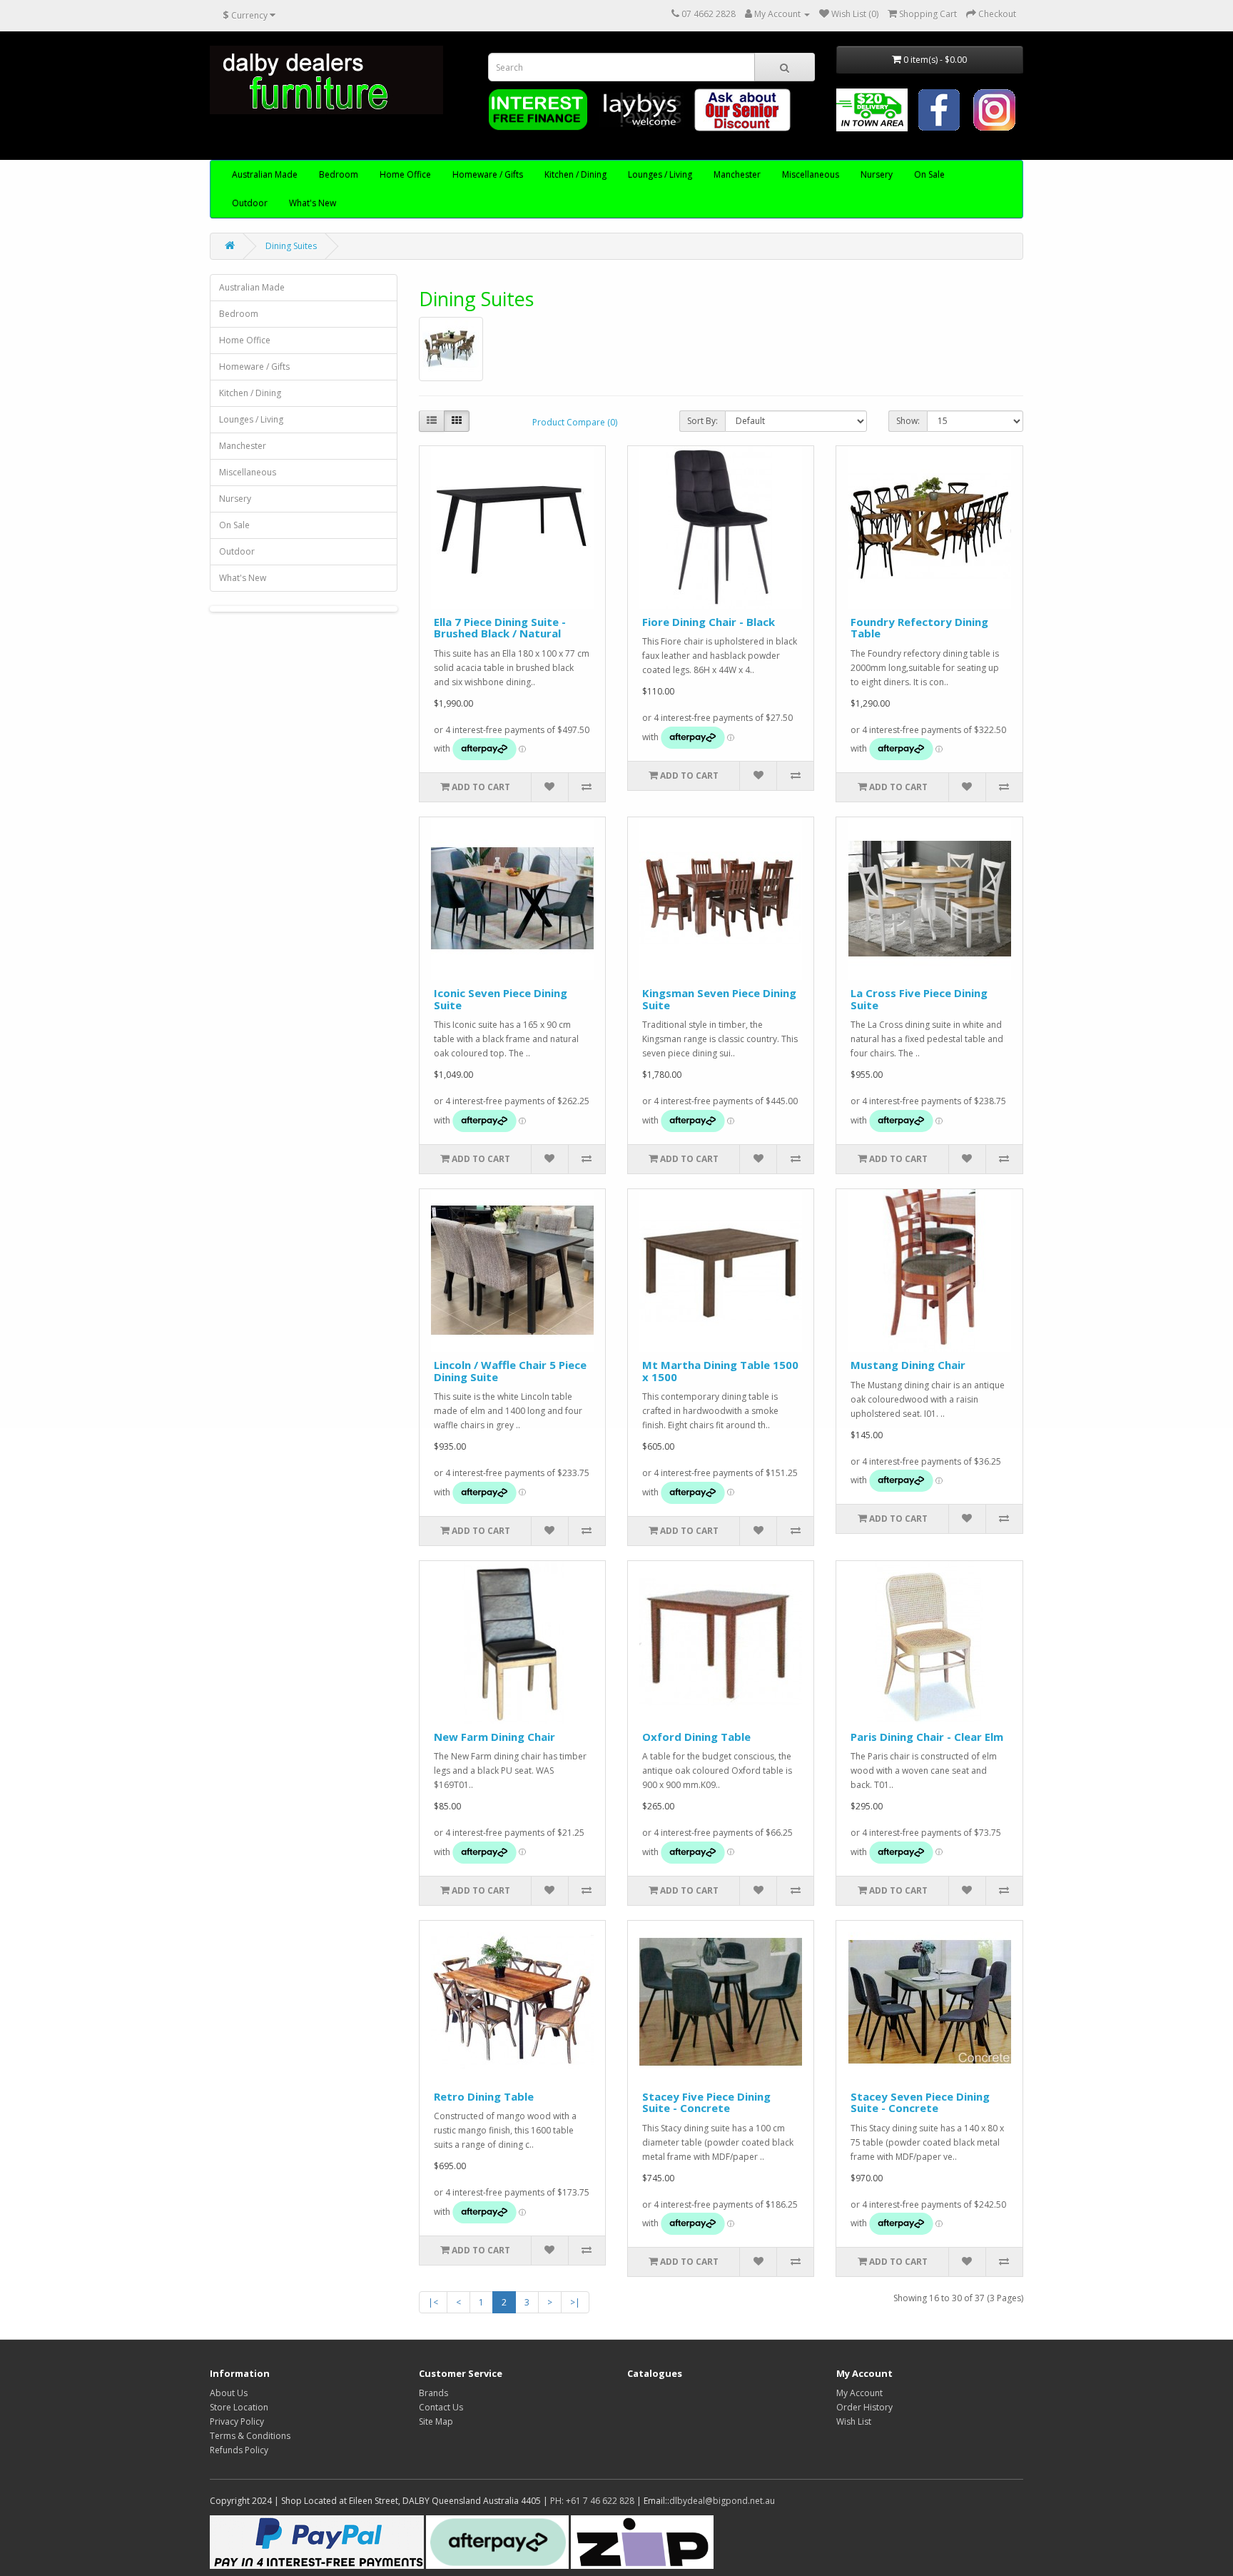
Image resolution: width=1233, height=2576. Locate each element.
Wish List (854, 2421)
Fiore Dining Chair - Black (709, 622)
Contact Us (441, 2407)
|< (433, 2302)
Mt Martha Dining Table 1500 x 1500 (720, 1371)
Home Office (405, 175)
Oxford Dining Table (696, 1737)
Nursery (877, 175)
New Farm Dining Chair (494, 1737)
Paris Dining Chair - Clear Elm (927, 1737)
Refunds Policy (239, 2450)
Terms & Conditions (250, 2436)
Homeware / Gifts (488, 175)
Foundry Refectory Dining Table (919, 628)
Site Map (436, 2421)
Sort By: (702, 421)
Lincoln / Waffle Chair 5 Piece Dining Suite (510, 1371)
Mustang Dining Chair (908, 1365)
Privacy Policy (237, 2421)
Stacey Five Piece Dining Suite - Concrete (706, 2102)
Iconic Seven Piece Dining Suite (501, 999)
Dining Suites (291, 246)
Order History (864, 2407)
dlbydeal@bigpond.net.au (722, 2501)
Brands (433, 2393)
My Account (859, 2393)
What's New (313, 203)
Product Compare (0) (575, 422)
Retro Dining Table (484, 2096)
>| (575, 2302)
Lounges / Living (660, 175)
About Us (229, 2393)
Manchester (737, 175)
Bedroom (339, 175)
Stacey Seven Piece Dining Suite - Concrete (920, 2102)
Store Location (239, 2407)
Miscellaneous (811, 175)
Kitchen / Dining (575, 175)
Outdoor (250, 203)
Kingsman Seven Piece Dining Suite (719, 999)
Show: (908, 421)
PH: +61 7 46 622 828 (592, 2501)
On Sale (929, 175)
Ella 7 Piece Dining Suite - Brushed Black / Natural (500, 628)
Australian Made (265, 175)
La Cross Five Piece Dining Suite (919, 999)
